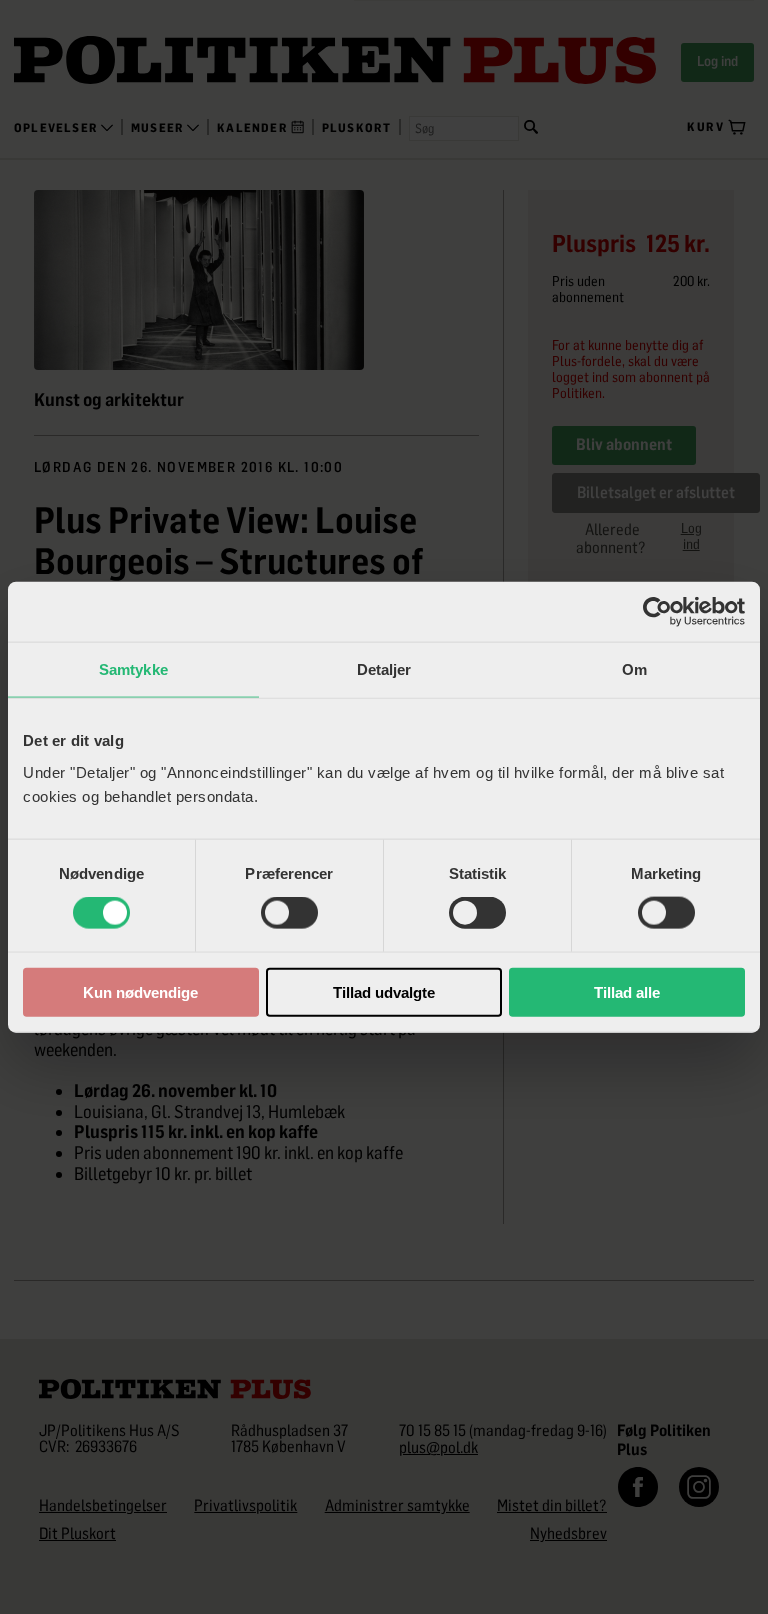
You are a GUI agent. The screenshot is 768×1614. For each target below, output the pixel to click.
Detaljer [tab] (384, 669)
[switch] (289, 913)
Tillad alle (627, 991)
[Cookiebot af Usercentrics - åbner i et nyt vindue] (657, 612)
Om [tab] (634, 669)
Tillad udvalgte (384, 991)
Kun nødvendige (140, 991)
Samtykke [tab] (133, 669)
